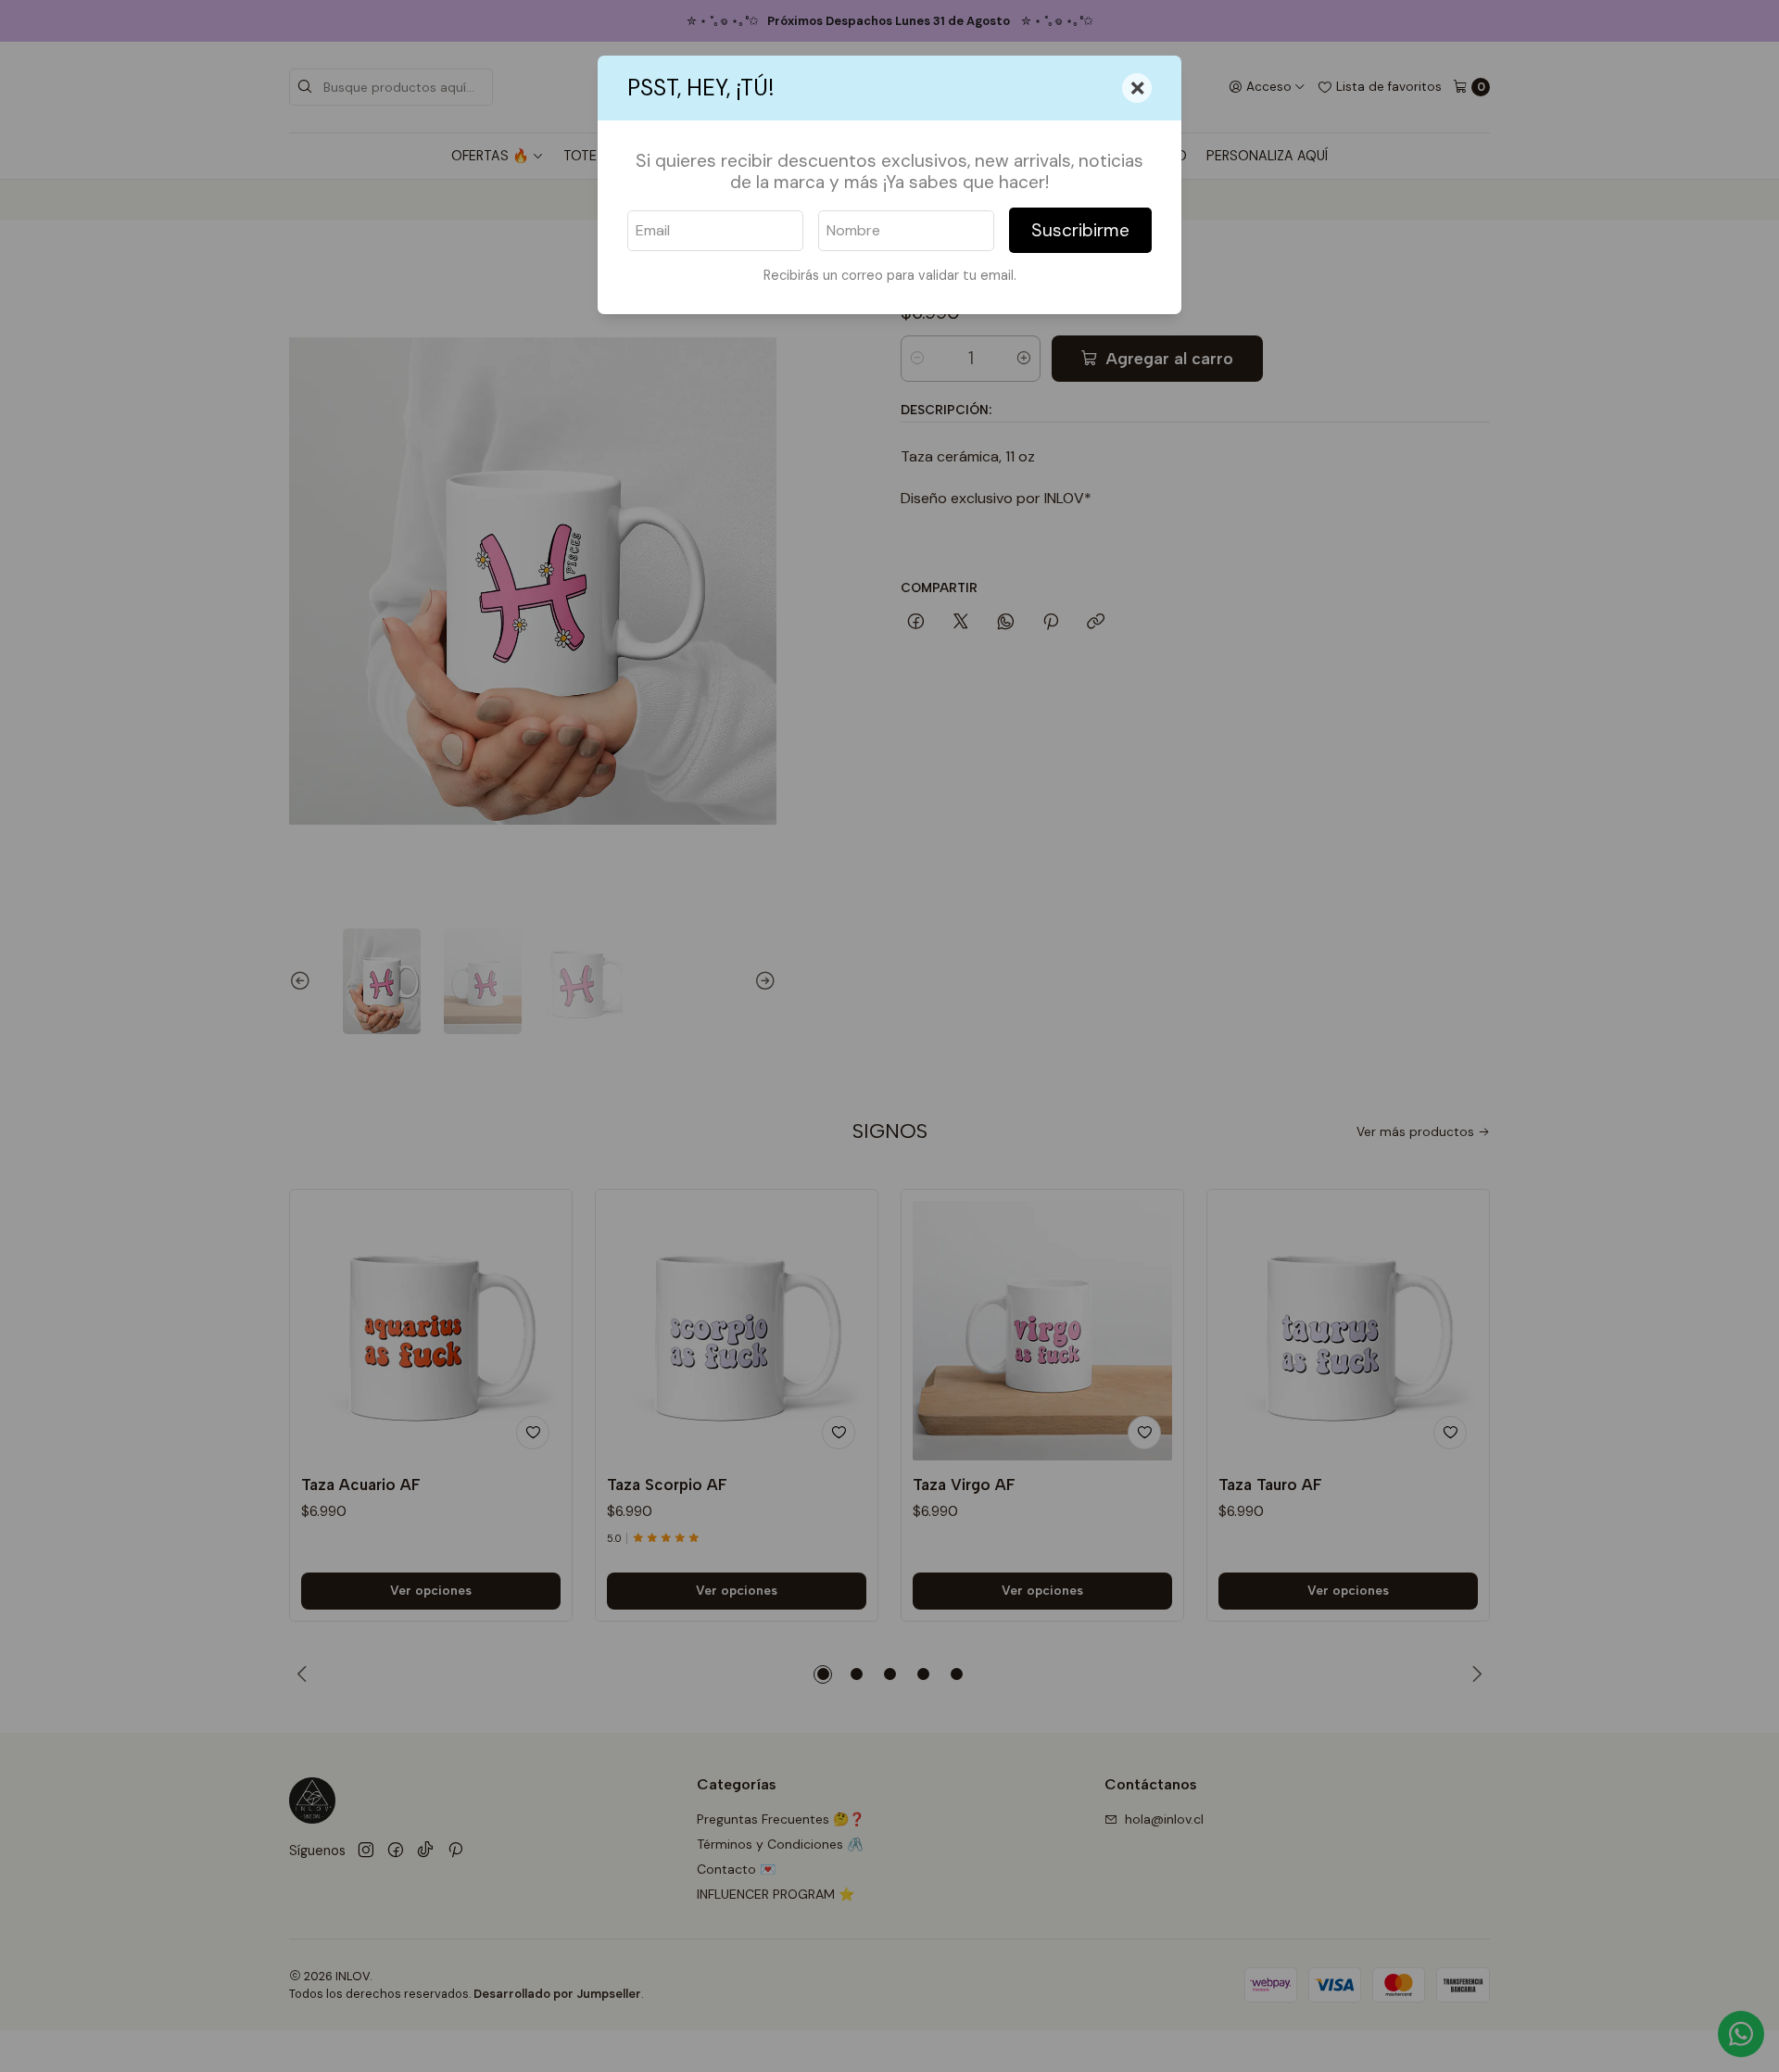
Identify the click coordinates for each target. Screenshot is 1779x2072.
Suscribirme (1080, 230)
